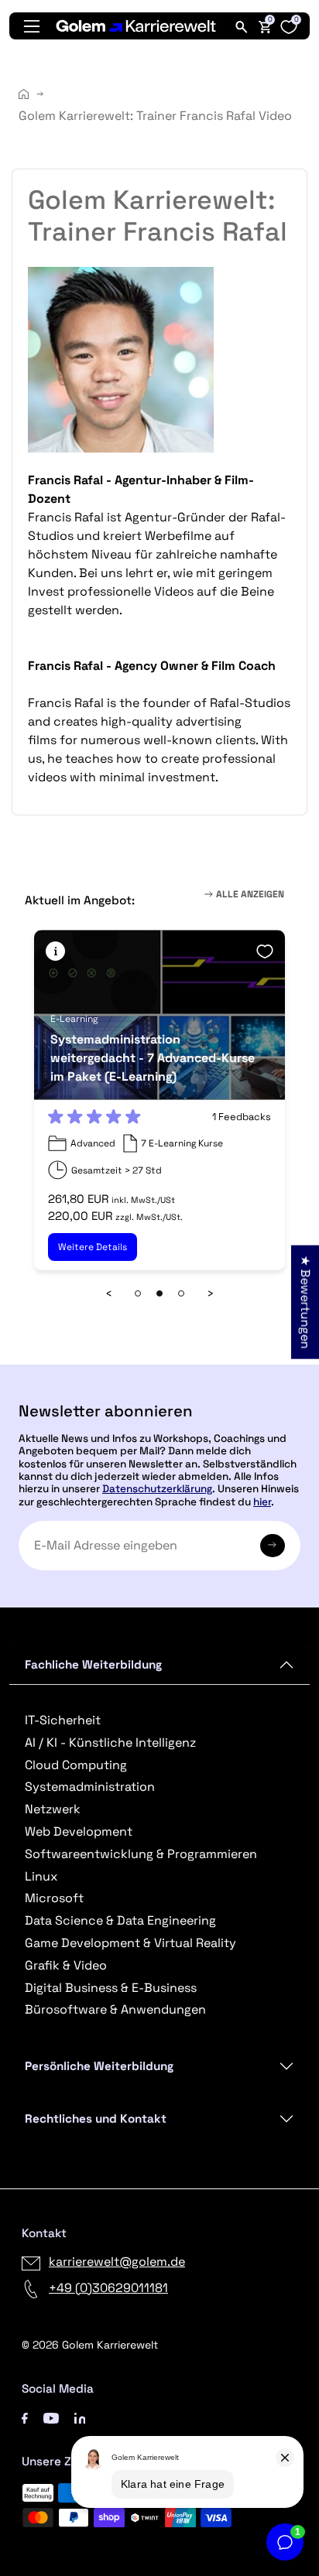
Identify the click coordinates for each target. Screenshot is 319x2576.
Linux (41, 1876)
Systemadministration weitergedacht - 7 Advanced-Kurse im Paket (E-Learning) (153, 1058)
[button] (55, 951)
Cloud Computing (76, 1765)
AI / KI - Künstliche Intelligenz (110, 1742)
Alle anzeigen (249, 894)
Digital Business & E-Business (111, 1988)
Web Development (79, 1831)
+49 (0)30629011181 (108, 2288)
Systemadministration (90, 1787)
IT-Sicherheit (63, 1720)
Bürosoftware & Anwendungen (115, 2009)
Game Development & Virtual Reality (130, 1943)
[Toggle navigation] (32, 26)
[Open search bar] (242, 26)
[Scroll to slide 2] (138, 1293)
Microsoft (54, 1898)
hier (262, 1502)
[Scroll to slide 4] (181, 1293)
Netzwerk (53, 1809)
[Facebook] (25, 2417)
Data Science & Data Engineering (120, 1920)
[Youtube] (51, 2417)
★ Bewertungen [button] (305, 1302)
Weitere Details (93, 1247)
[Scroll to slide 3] (159, 1293)
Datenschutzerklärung (157, 1489)
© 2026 (90, 2345)
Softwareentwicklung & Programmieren (141, 1854)
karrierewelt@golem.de (117, 2262)
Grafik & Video (66, 1965)
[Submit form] (273, 1546)
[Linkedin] (80, 2417)
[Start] (24, 94)
